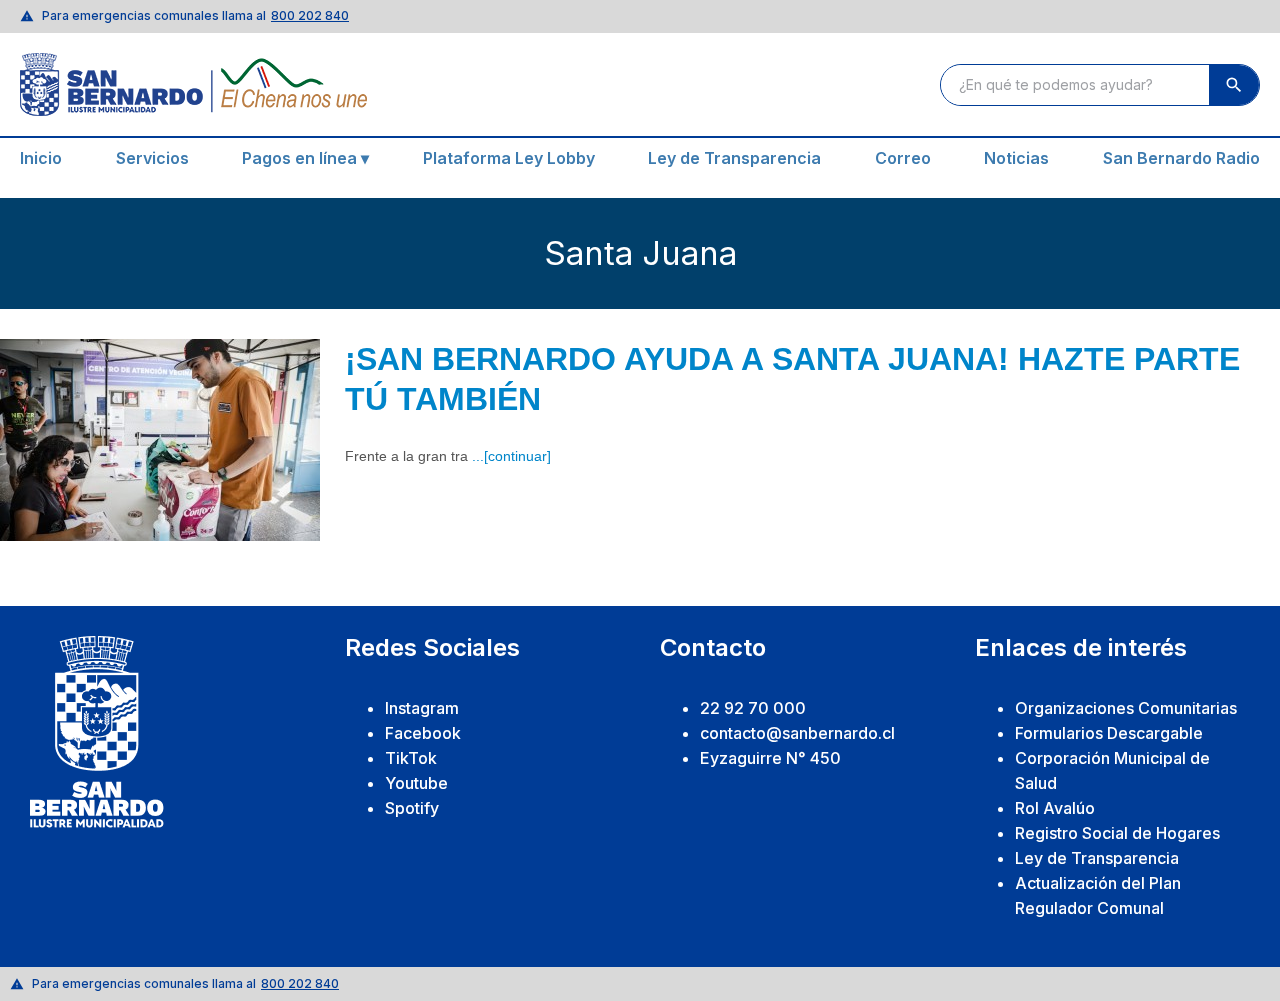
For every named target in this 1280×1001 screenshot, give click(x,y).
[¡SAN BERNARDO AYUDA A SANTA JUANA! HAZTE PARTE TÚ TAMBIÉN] (160, 440)
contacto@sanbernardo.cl (797, 733)
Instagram (422, 708)
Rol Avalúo (1055, 808)
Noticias (1016, 158)
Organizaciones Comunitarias (1126, 708)
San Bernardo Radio (1181, 158)
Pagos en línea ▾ (305, 158)
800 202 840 (310, 15)
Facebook (423, 733)
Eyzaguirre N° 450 (770, 758)
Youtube (416, 783)
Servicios (152, 158)
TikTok (411, 758)
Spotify (412, 808)
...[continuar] (511, 456)
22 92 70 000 (753, 708)
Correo (903, 158)
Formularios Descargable (1109, 733)
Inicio (41, 158)
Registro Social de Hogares (1117, 833)
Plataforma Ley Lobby (509, 158)
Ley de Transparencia (734, 158)
